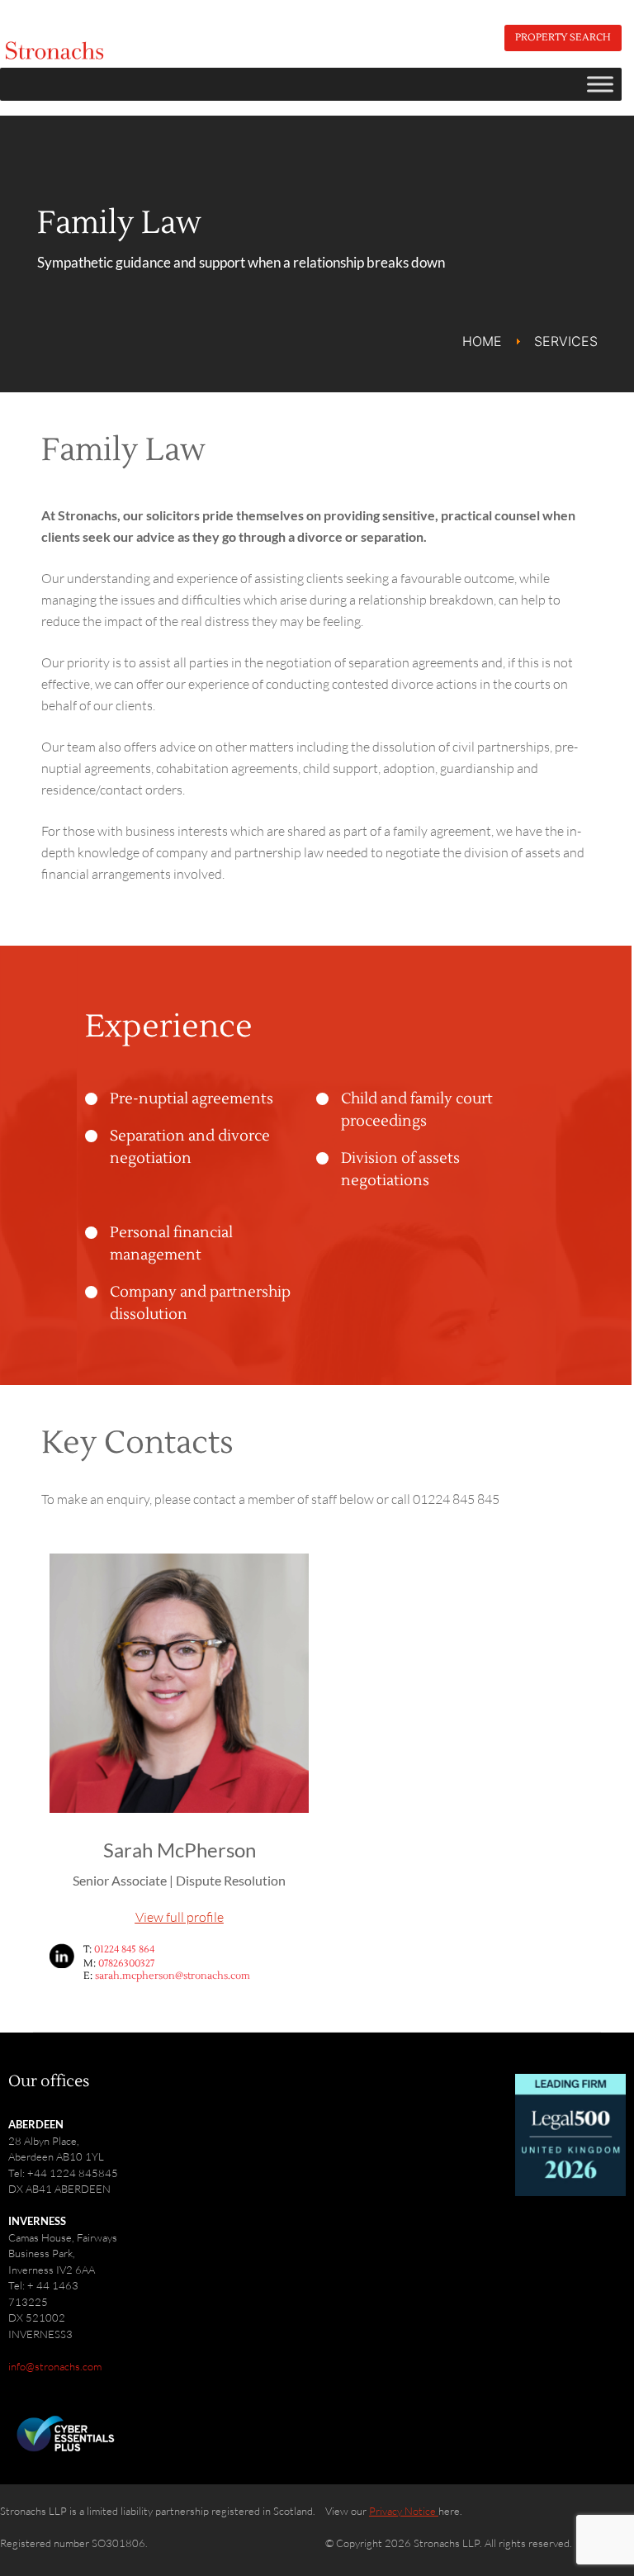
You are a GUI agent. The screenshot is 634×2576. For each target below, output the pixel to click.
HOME (482, 341)
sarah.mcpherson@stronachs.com (173, 1976)
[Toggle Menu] (600, 84)
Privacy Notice (404, 2511)
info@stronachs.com (55, 2366)
